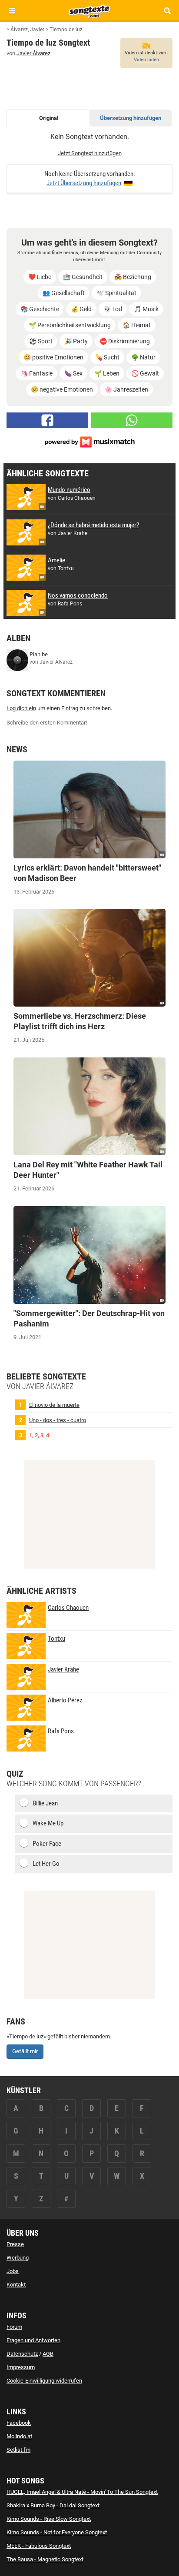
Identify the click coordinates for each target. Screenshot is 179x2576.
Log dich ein (21, 708)
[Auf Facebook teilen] (47, 420)
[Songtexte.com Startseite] (89, 10)
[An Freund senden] (132, 420)
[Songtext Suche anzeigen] (167, 11)
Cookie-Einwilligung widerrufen (44, 2381)
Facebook (19, 2423)
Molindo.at (19, 2436)
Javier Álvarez (33, 53)
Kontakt (16, 2285)
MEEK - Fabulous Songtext (39, 2546)
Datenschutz (22, 2354)
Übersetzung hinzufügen (131, 118)
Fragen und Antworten (33, 2340)
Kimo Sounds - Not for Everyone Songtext (57, 2532)
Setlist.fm (18, 2450)
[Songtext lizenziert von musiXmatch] (89, 441)
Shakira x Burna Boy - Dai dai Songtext (53, 2505)
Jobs (13, 2271)
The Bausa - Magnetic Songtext (45, 2559)
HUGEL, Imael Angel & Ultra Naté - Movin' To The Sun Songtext (82, 2492)
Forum (14, 2327)
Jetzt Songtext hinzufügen (90, 153)
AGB (48, 2354)
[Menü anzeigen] (12, 11)
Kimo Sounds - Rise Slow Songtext (49, 2519)
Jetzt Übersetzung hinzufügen (84, 183)
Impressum (21, 2367)
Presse (15, 2244)
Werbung (18, 2258)
